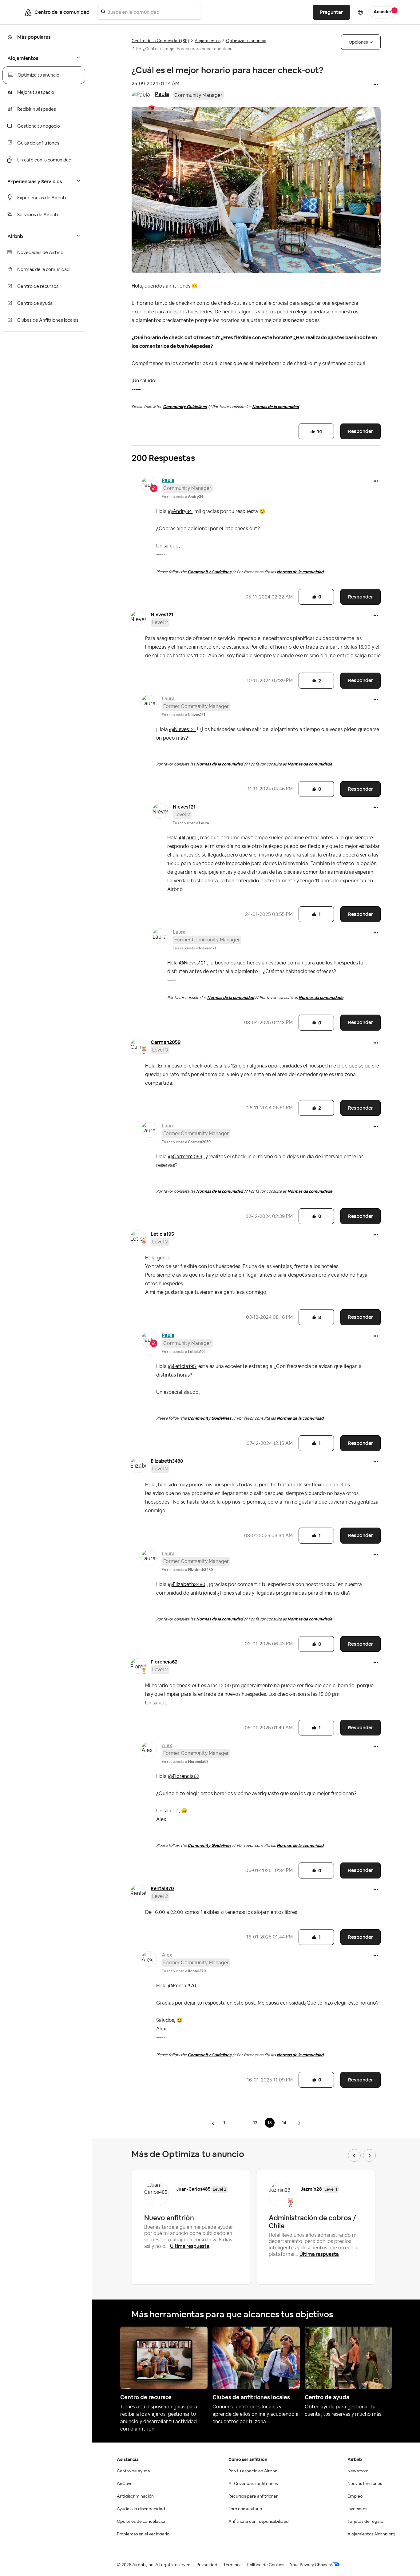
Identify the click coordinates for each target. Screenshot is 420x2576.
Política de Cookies (266, 2565)
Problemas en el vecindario (143, 2534)
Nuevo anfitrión (169, 2218)
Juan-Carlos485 (193, 2189)
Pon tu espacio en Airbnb (253, 2471)
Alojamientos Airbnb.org (371, 2534)
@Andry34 (180, 511)
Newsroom (358, 2471)
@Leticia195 (182, 1366)
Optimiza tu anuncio (38, 75)
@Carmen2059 (185, 1157)
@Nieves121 (182, 729)
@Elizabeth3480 (187, 1584)
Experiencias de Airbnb (42, 198)
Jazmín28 (311, 2189)
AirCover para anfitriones (253, 2484)
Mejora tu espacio (36, 92)
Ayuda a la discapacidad (141, 2509)
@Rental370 (182, 1986)
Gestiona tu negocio (39, 126)
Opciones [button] (358, 42)
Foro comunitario (245, 2509)
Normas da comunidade (310, 764)
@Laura (188, 838)
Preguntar (331, 12)
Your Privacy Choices (310, 2565)
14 (284, 2123)
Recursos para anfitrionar (253, 2496)
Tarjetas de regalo (365, 2522)
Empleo (355, 2496)
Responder (361, 431)
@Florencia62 (184, 1776)
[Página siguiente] (299, 2123)
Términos (232, 2565)
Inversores (357, 2509)
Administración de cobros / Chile (312, 2222)
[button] (376, 85)
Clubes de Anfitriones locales (48, 320)
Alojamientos (208, 41)
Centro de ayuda (35, 303)
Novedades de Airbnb (40, 253)
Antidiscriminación (135, 2496)
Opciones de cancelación (142, 2522)
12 (255, 2123)
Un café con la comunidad (44, 160)
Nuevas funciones (365, 2484)
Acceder (382, 12)
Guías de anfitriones (38, 143)
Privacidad (207, 2565)
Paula (162, 94)
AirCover (125, 2484)
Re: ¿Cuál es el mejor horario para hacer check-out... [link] (187, 49)
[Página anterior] (214, 2123)
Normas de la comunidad (43, 270)
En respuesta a (182, 497)
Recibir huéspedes (37, 109)
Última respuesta (190, 2246)
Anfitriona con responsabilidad (259, 2522)
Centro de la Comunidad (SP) (160, 41)
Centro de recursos (38, 286)
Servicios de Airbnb (38, 215)
